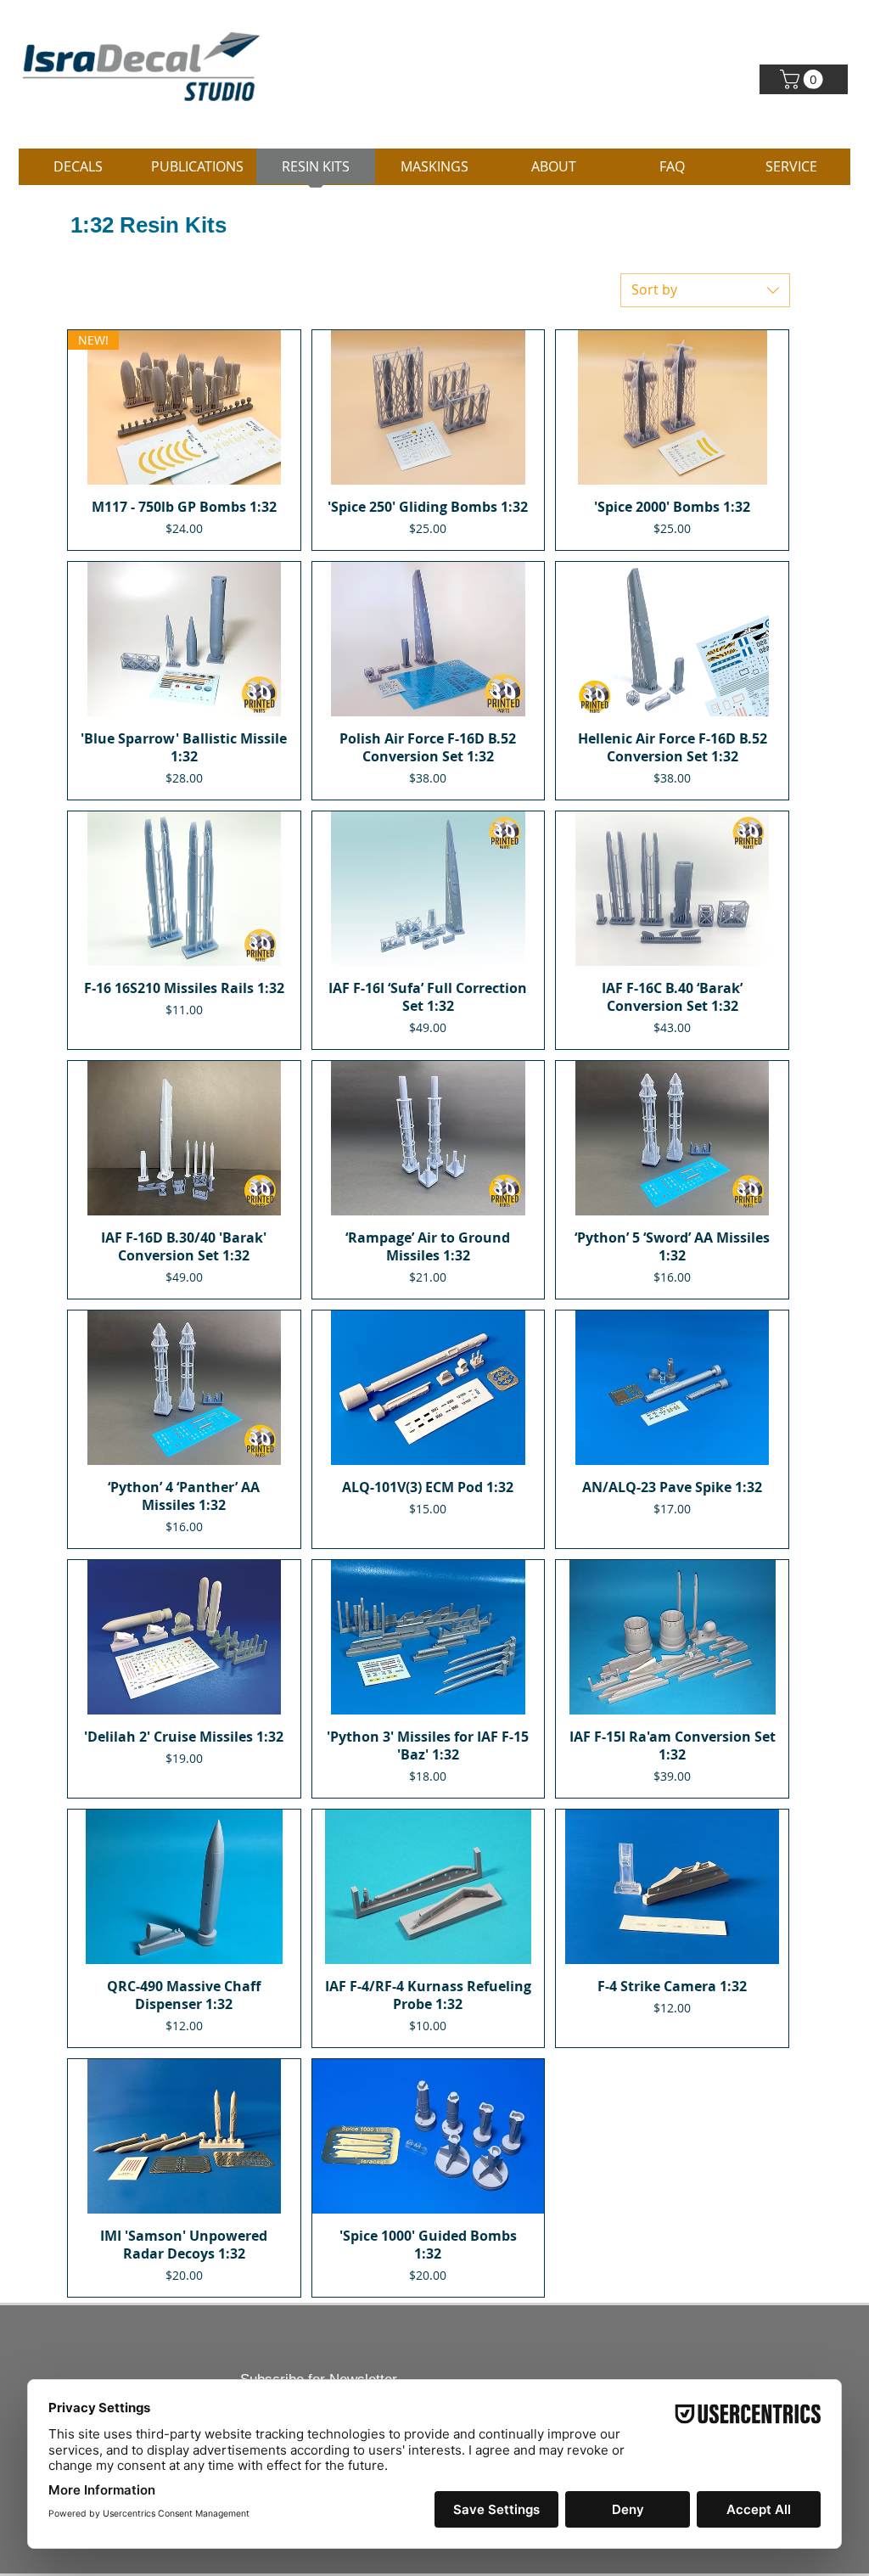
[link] (804, 79)
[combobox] (705, 290)
